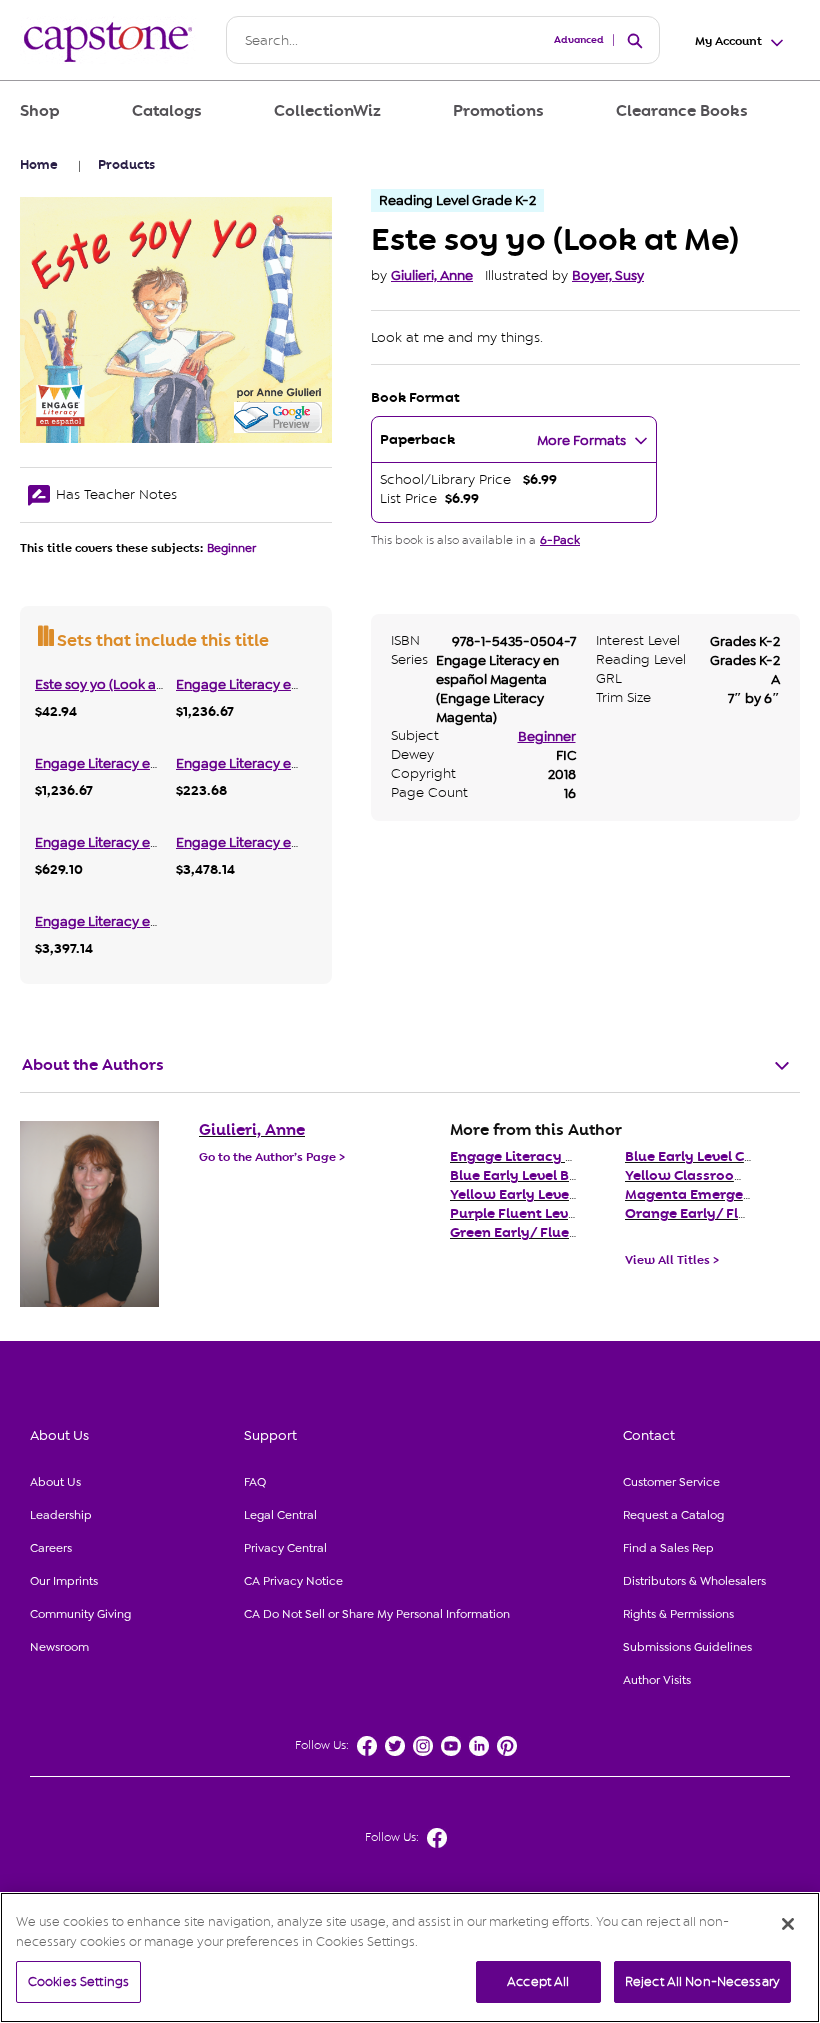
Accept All (538, 1981)
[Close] (788, 1924)
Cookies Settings (78, 1981)
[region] (410, 1957)
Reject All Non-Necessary (702, 1981)
